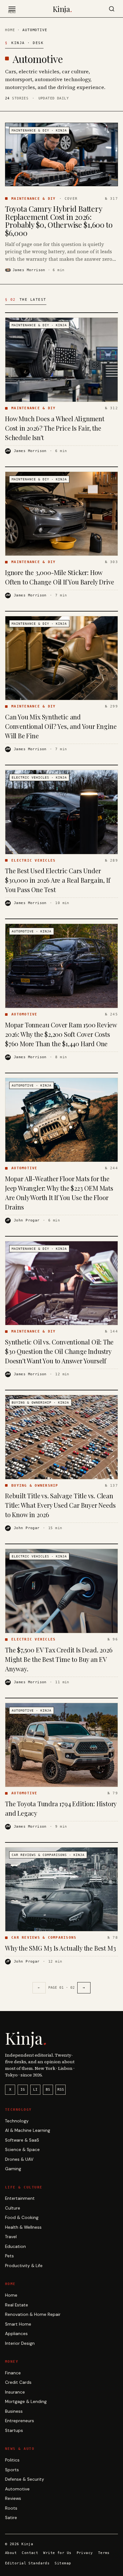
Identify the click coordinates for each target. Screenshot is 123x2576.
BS (48, 2090)
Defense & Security (25, 2479)
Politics (12, 2460)
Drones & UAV (19, 2159)
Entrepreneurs (20, 2421)
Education (15, 2246)
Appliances (16, 2334)
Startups (14, 2431)
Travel (11, 2237)
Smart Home (18, 2324)
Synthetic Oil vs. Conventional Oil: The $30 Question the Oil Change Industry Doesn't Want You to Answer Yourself (59, 1351)
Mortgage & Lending (26, 2402)
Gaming (13, 2169)
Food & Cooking (22, 2218)
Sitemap (63, 2563)
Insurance (15, 2392)
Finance (13, 2373)
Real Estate (17, 2305)
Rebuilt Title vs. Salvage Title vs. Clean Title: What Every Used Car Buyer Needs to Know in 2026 (60, 1505)
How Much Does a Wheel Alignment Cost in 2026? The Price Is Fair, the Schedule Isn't (55, 428)
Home (10, 30)
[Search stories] (112, 9)
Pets (9, 2256)
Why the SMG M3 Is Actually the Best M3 (60, 1948)
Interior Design (20, 2343)
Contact (30, 2553)
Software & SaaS (22, 2140)
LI (35, 2090)
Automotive (17, 2489)
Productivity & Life (24, 2266)
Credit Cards (18, 2382)
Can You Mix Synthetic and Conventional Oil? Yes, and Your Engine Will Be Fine (61, 726)
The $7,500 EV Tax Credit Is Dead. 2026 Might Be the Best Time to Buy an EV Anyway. (59, 1659)
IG (23, 2090)
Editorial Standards (27, 2563)
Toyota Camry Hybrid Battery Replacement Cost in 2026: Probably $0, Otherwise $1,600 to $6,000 (59, 221)
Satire (11, 2518)
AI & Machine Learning (28, 2130)
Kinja (62, 9)
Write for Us (57, 2553)
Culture (13, 2208)
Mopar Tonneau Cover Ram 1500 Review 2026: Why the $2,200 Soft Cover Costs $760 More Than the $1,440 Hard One (61, 1034)
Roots (11, 2508)
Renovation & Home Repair (33, 2314)
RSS (61, 2090)
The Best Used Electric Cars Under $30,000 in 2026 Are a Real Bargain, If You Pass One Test (58, 880)
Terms (104, 2553)
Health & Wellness (23, 2227)
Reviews (13, 2498)
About (11, 2553)
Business (14, 2411)
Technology (17, 2121)
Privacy (85, 2553)
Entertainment (20, 2198)
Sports (12, 2470)
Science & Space (22, 2150)
